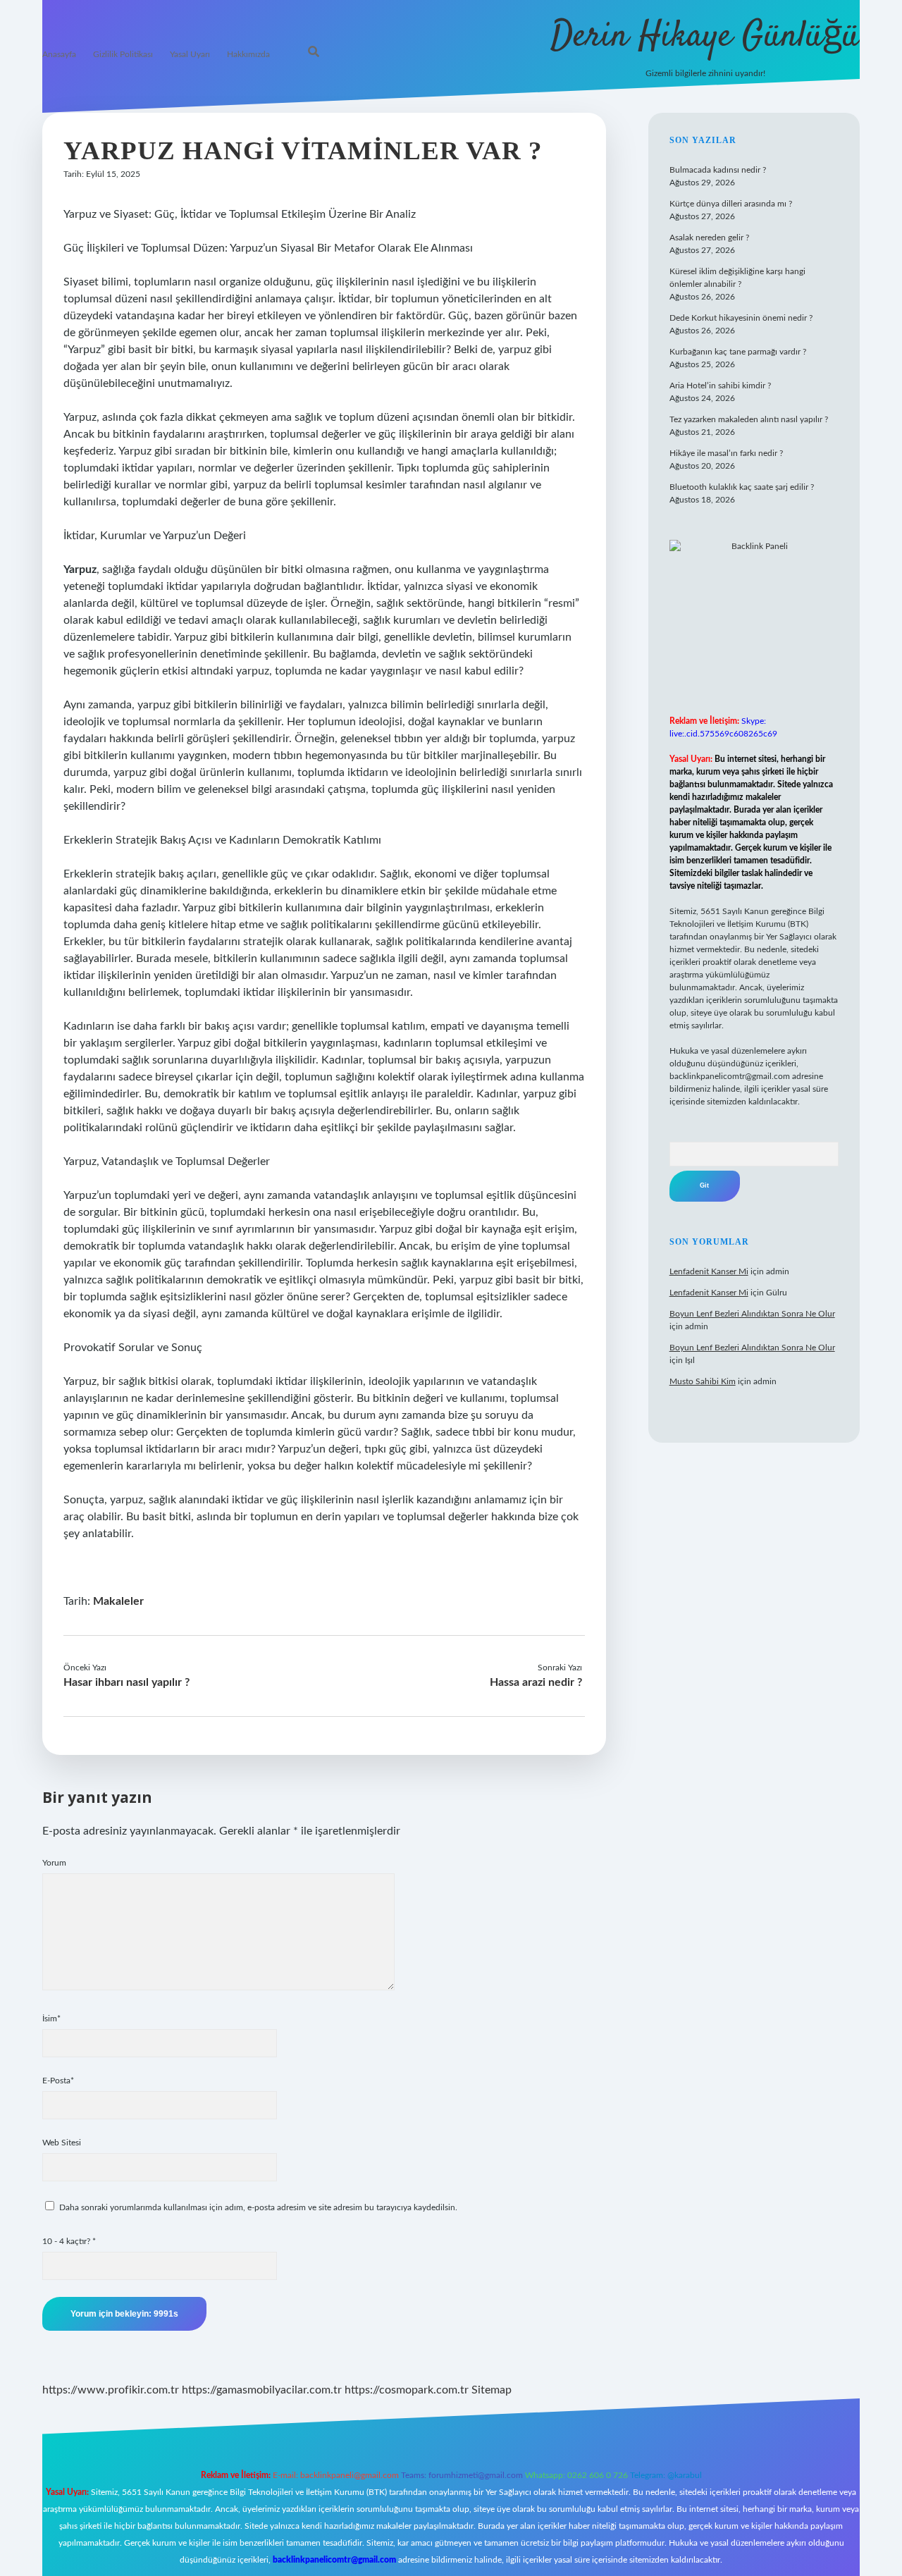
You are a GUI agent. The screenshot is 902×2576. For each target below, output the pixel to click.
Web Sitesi (62, 2143)
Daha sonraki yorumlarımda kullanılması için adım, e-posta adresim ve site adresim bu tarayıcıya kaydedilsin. (258, 2207)
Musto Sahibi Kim (703, 1381)
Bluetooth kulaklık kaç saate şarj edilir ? (742, 487)
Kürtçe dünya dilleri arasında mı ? (731, 204)
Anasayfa (59, 54)
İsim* (51, 2019)
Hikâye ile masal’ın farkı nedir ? (726, 453)
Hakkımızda (248, 54)
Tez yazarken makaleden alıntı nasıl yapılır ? (749, 419)
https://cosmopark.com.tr (407, 2390)
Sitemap (492, 2390)
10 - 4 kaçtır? (69, 2241)
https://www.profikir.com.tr (111, 2390)
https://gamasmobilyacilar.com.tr (262, 2390)
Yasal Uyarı (190, 54)
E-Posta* (58, 2081)
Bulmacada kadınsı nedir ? (718, 170)
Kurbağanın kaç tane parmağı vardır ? (738, 352)
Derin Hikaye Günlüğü (705, 37)
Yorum (54, 1863)
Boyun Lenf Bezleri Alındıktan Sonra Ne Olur (752, 1314)
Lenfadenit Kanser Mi (709, 1271)
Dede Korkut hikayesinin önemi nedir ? (741, 318)
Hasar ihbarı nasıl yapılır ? (126, 1682)
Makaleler (118, 1601)
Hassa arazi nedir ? (536, 1682)
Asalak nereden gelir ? (709, 238)
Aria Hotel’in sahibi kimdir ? (720, 386)
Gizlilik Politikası (123, 54)
